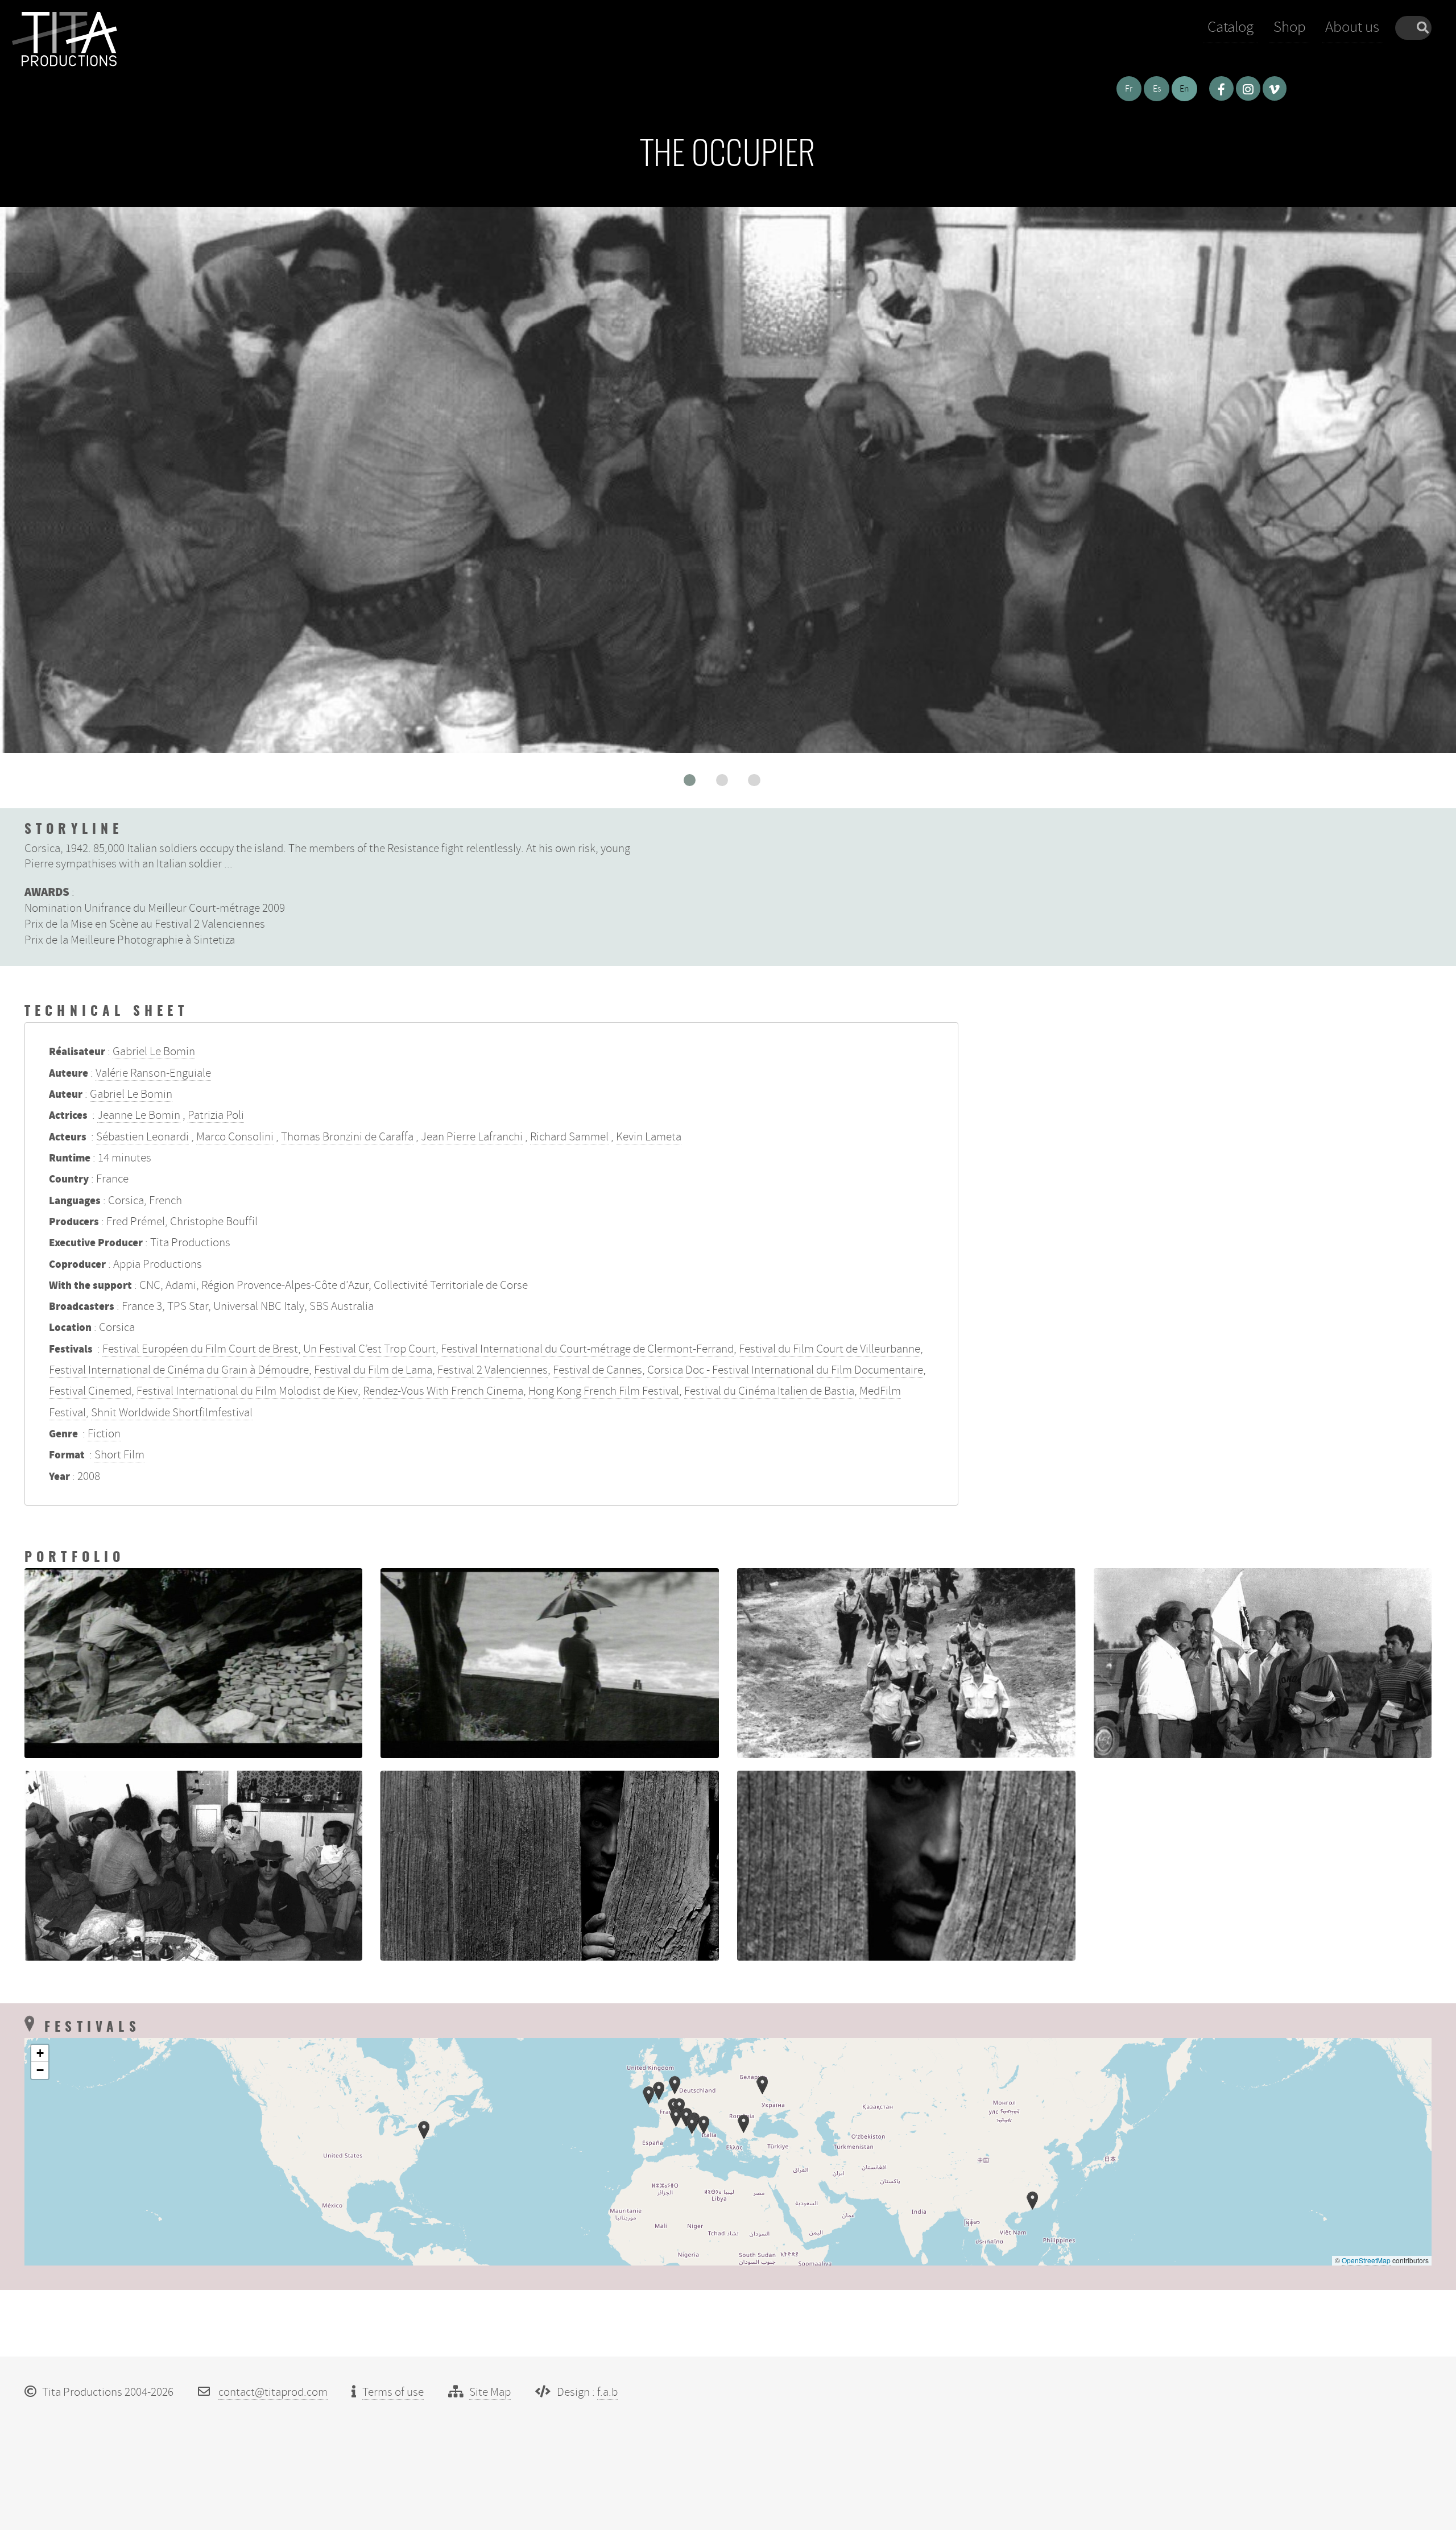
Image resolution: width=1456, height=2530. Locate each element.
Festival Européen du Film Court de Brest (200, 1349)
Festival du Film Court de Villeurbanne (830, 1349)
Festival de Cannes (597, 1370)
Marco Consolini (235, 1136)
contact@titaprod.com (273, 2392)
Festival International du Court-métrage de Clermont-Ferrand (587, 1349)
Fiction (104, 1433)
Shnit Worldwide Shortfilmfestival (172, 1412)
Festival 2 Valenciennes (493, 1370)
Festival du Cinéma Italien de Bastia (769, 1391)
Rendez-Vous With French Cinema (443, 1391)
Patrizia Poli (216, 1115)
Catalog (1230, 27)
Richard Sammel (569, 1136)
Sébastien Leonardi (142, 1136)
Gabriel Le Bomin (154, 1051)
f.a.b (607, 2392)
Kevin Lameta (649, 1136)
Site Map (490, 2392)
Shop (1290, 27)
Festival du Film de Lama (373, 1370)
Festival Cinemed (90, 1391)
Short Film (119, 1454)
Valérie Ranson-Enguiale (153, 1073)
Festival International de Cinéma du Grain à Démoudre (179, 1370)
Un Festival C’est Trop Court (369, 1349)
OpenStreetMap (1366, 2260)
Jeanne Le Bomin (139, 1115)
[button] (690, 780)
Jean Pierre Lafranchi (472, 1136)
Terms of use (393, 2392)
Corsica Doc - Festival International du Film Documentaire (785, 1370)
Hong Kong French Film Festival (604, 1391)
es (1157, 89)
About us (1352, 27)
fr (1129, 89)
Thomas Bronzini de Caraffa (347, 1136)
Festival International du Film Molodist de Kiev (247, 1391)
